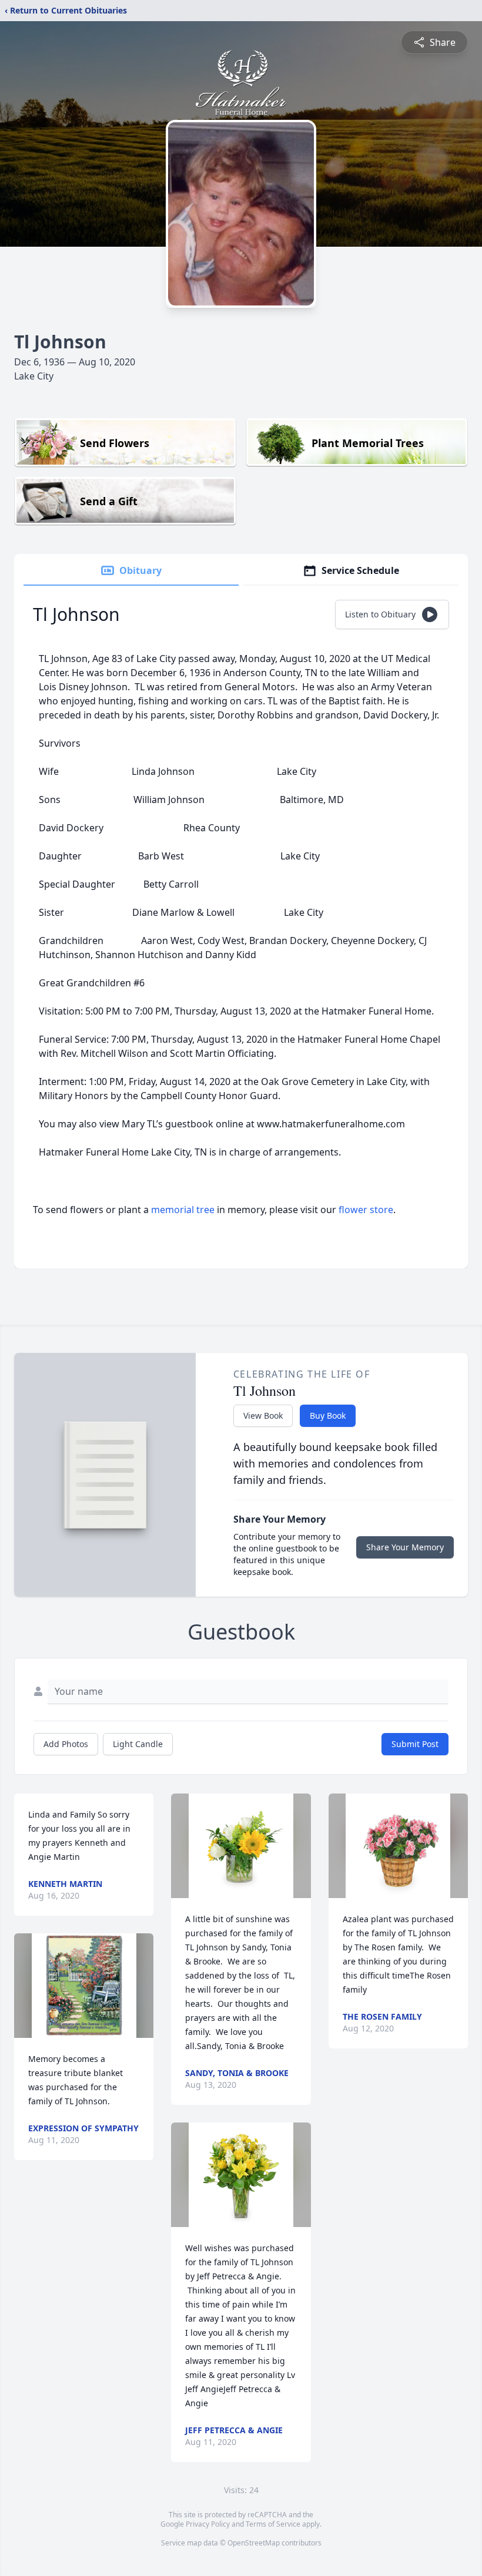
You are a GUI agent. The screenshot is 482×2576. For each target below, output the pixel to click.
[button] (84, 1986)
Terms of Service (273, 2524)
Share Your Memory (405, 1547)
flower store (366, 1210)
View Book (263, 1415)
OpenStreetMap (254, 2543)
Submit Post (415, 1744)
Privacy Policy (208, 2524)
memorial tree (183, 1210)
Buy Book (328, 1415)
